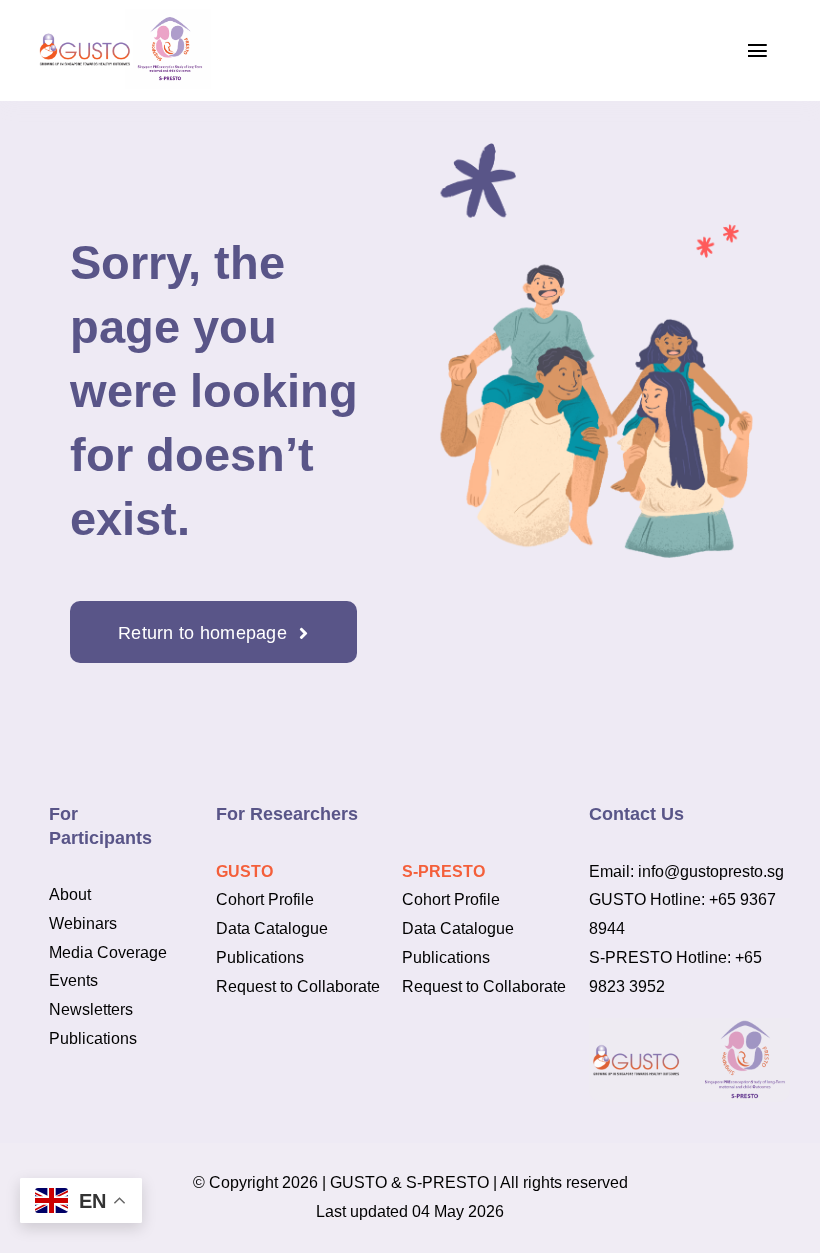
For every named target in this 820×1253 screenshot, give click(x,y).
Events (73, 980)
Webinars (83, 923)
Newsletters (91, 1009)
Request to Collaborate (298, 986)
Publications (93, 1038)
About (70, 894)
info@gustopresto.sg (711, 871)
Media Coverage (108, 952)
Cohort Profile (265, 899)
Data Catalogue (272, 928)
